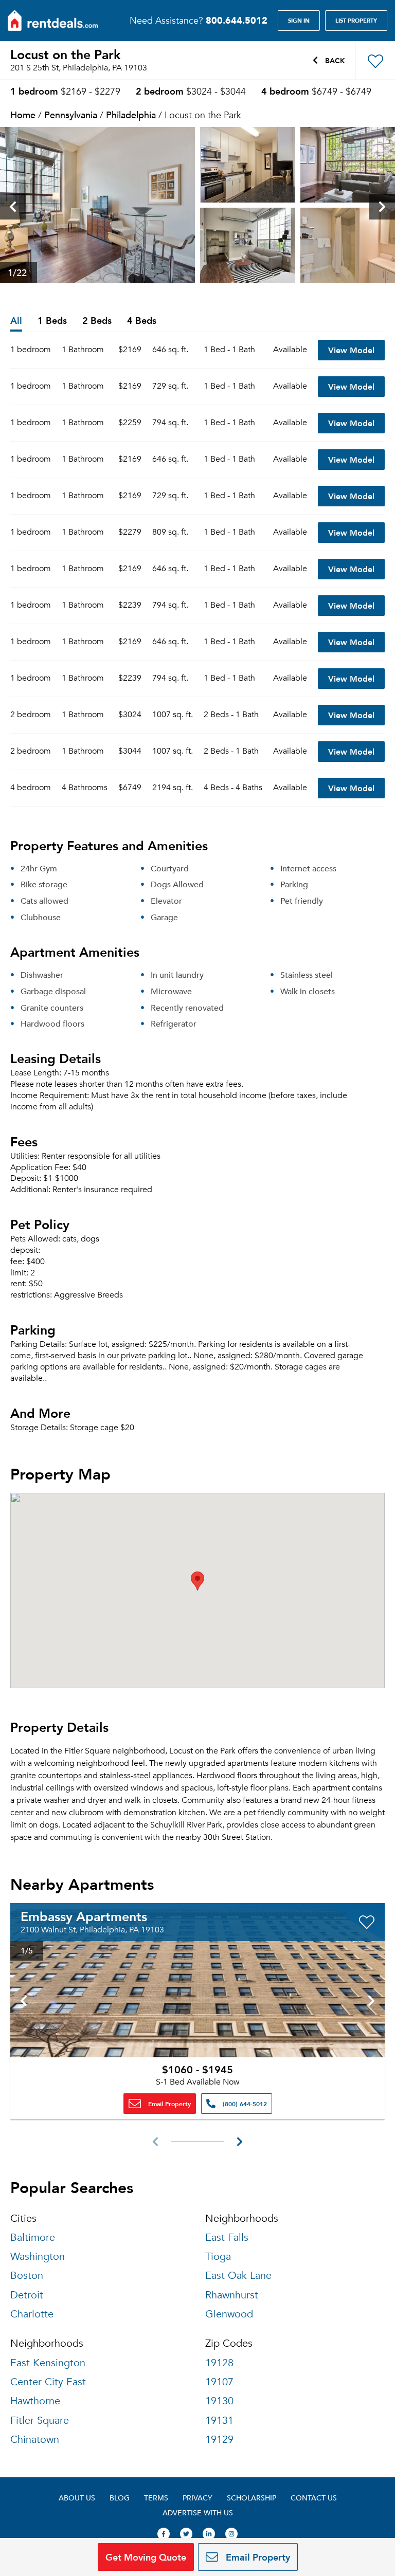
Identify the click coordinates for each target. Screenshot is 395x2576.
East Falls (227, 2237)
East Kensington (48, 2363)
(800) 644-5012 (244, 2104)
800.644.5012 (237, 20)
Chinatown (35, 2440)
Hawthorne (35, 2401)
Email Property (168, 2104)
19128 (219, 2363)
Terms (156, 2498)
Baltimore (33, 2237)
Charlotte (32, 2314)
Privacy (197, 2498)
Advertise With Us (198, 2513)
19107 (219, 2382)
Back (334, 60)
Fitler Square (40, 2420)
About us (77, 2498)
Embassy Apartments (84, 1916)
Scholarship (252, 2498)
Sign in (299, 21)
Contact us (314, 2498)
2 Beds (97, 321)
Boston (27, 2276)
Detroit (27, 2295)
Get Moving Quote (146, 2557)
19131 (219, 2420)
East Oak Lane (238, 2276)
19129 (219, 2440)
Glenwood (229, 2314)
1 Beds (52, 321)
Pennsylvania (71, 114)
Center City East (48, 2382)
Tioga (218, 2257)
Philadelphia (131, 114)
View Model (351, 350)
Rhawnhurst (232, 2295)
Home (23, 114)
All (16, 321)
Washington (38, 2257)
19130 (219, 2401)
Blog (120, 2498)
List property (356, 21)
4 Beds (142, 321)
